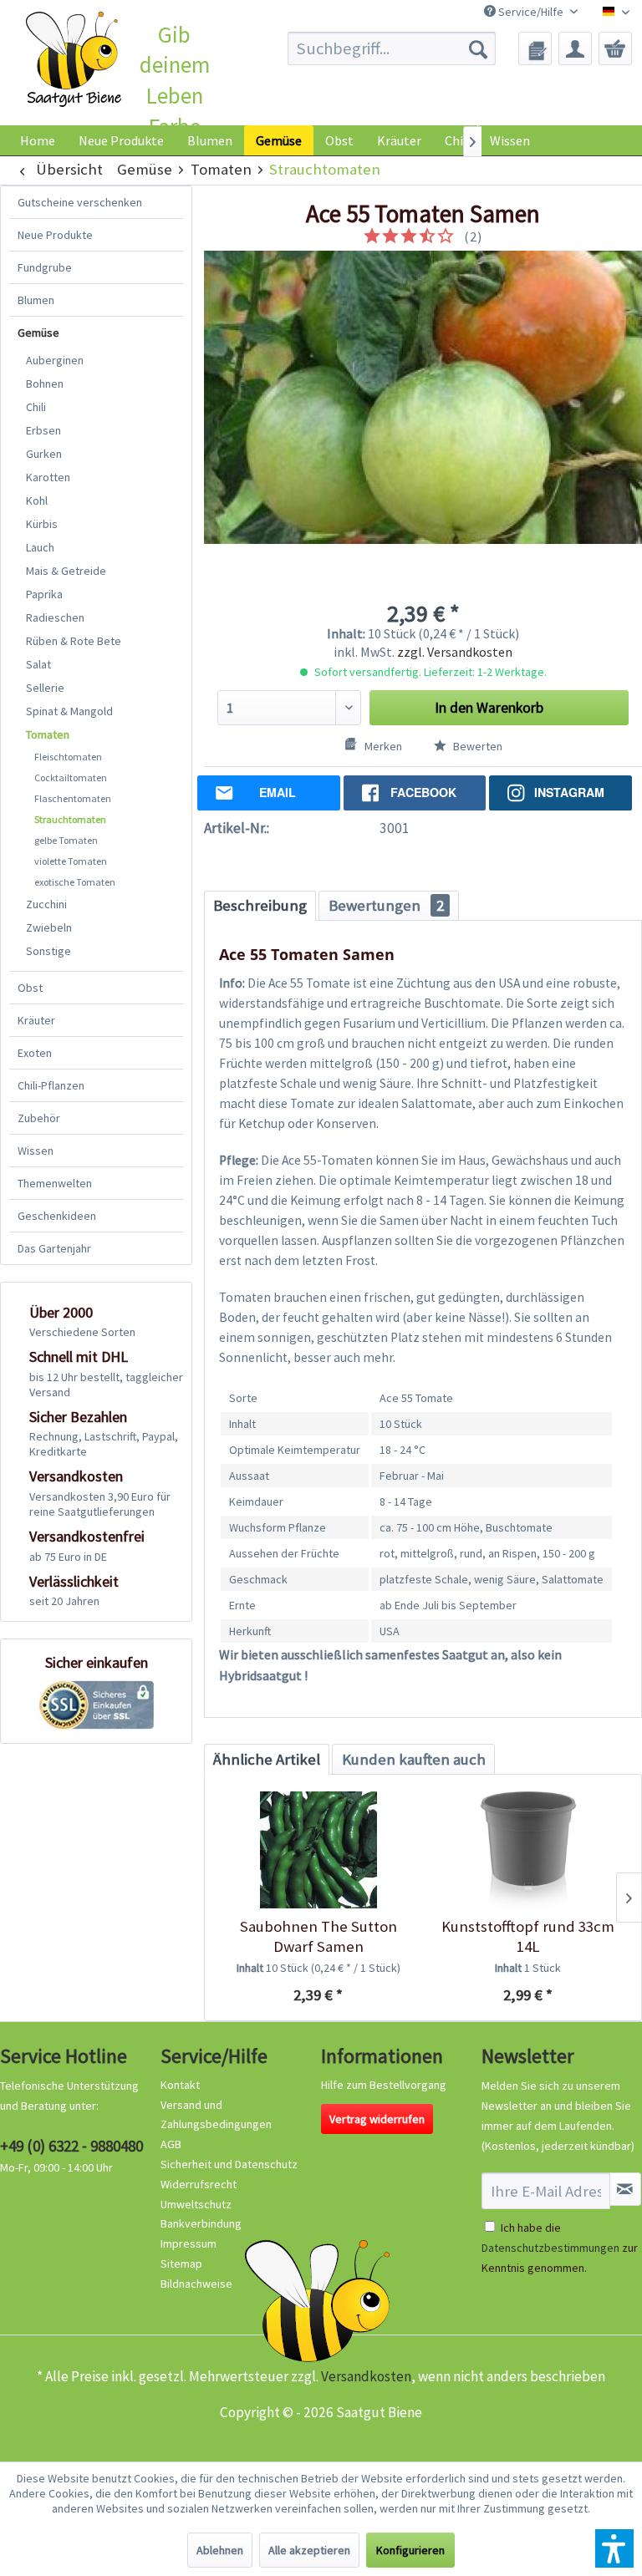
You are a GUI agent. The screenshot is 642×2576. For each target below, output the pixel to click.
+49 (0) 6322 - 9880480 (71, 2146)
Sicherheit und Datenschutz (229, 2164)
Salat (38, 664)
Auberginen (55, 360)
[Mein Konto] (575, 48)
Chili (36, 407)
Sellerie (45, 688)
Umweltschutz (196, 2204)
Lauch (40, 547)
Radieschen (55, 617)
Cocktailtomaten (71, 777)
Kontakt (180, 2085)
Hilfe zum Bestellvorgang (384, 2085)
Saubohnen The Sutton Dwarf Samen (318, 1936)
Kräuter (36, 1020)
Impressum (189, 2243)
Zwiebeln (49, 927)
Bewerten (476, 746)
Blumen (36, 300)
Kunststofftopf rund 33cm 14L (528, 1936)
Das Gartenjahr (54, 1248)
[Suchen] (478, 48)
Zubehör (39, 1118)
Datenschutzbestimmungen (550, 2248)
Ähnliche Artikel (267, 1759)
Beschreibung (260, 905)
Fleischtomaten (68, 757)
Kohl (37, 500)
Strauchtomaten (70, 819)
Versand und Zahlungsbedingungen (216, 2115)
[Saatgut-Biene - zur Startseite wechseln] (74, 59)
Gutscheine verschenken (80, 202)
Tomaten (48, 734)
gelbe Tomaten (66, 840)
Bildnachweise (196, 2284)
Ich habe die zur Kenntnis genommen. (560, 2248)
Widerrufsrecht (199, 2184)
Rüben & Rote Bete (74, 641)
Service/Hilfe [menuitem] (531, 12)
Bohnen (45, 384)
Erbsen (43, 430)
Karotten (48, 477)
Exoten (35, 1053)
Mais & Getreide (66, 571)
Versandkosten (366, 2376)
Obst (30, 988)
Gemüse (38, 333)
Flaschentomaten (73, 798)
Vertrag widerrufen (377, 2119)
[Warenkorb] (615, 48)
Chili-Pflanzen (51, 1085)
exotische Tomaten (75, 882)
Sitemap (181, 2264)
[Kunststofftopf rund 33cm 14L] (528, 1850)
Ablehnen (220, 2550)
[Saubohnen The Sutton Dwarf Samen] (318, 1850)
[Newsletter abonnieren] (625, 2189)
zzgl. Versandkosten (455, 652)
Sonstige (48, 951)
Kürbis (42, 524)
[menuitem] (392, 48)
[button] (614, 2548)
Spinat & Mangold (69, 711)
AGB (171, 2144)
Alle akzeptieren (309, 2550)
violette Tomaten (71, 861)
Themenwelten (55, 1183)
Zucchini (46, 904)
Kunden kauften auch (414, 1759)
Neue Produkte (55, 235)
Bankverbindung (201, 2223)
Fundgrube (45, 267)
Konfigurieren (410, 2550)
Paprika (44, 594)
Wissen (510, 140)
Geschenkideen (57, 1216)
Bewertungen (386, 905)
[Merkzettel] (535, 48)
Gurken (44, 454)
